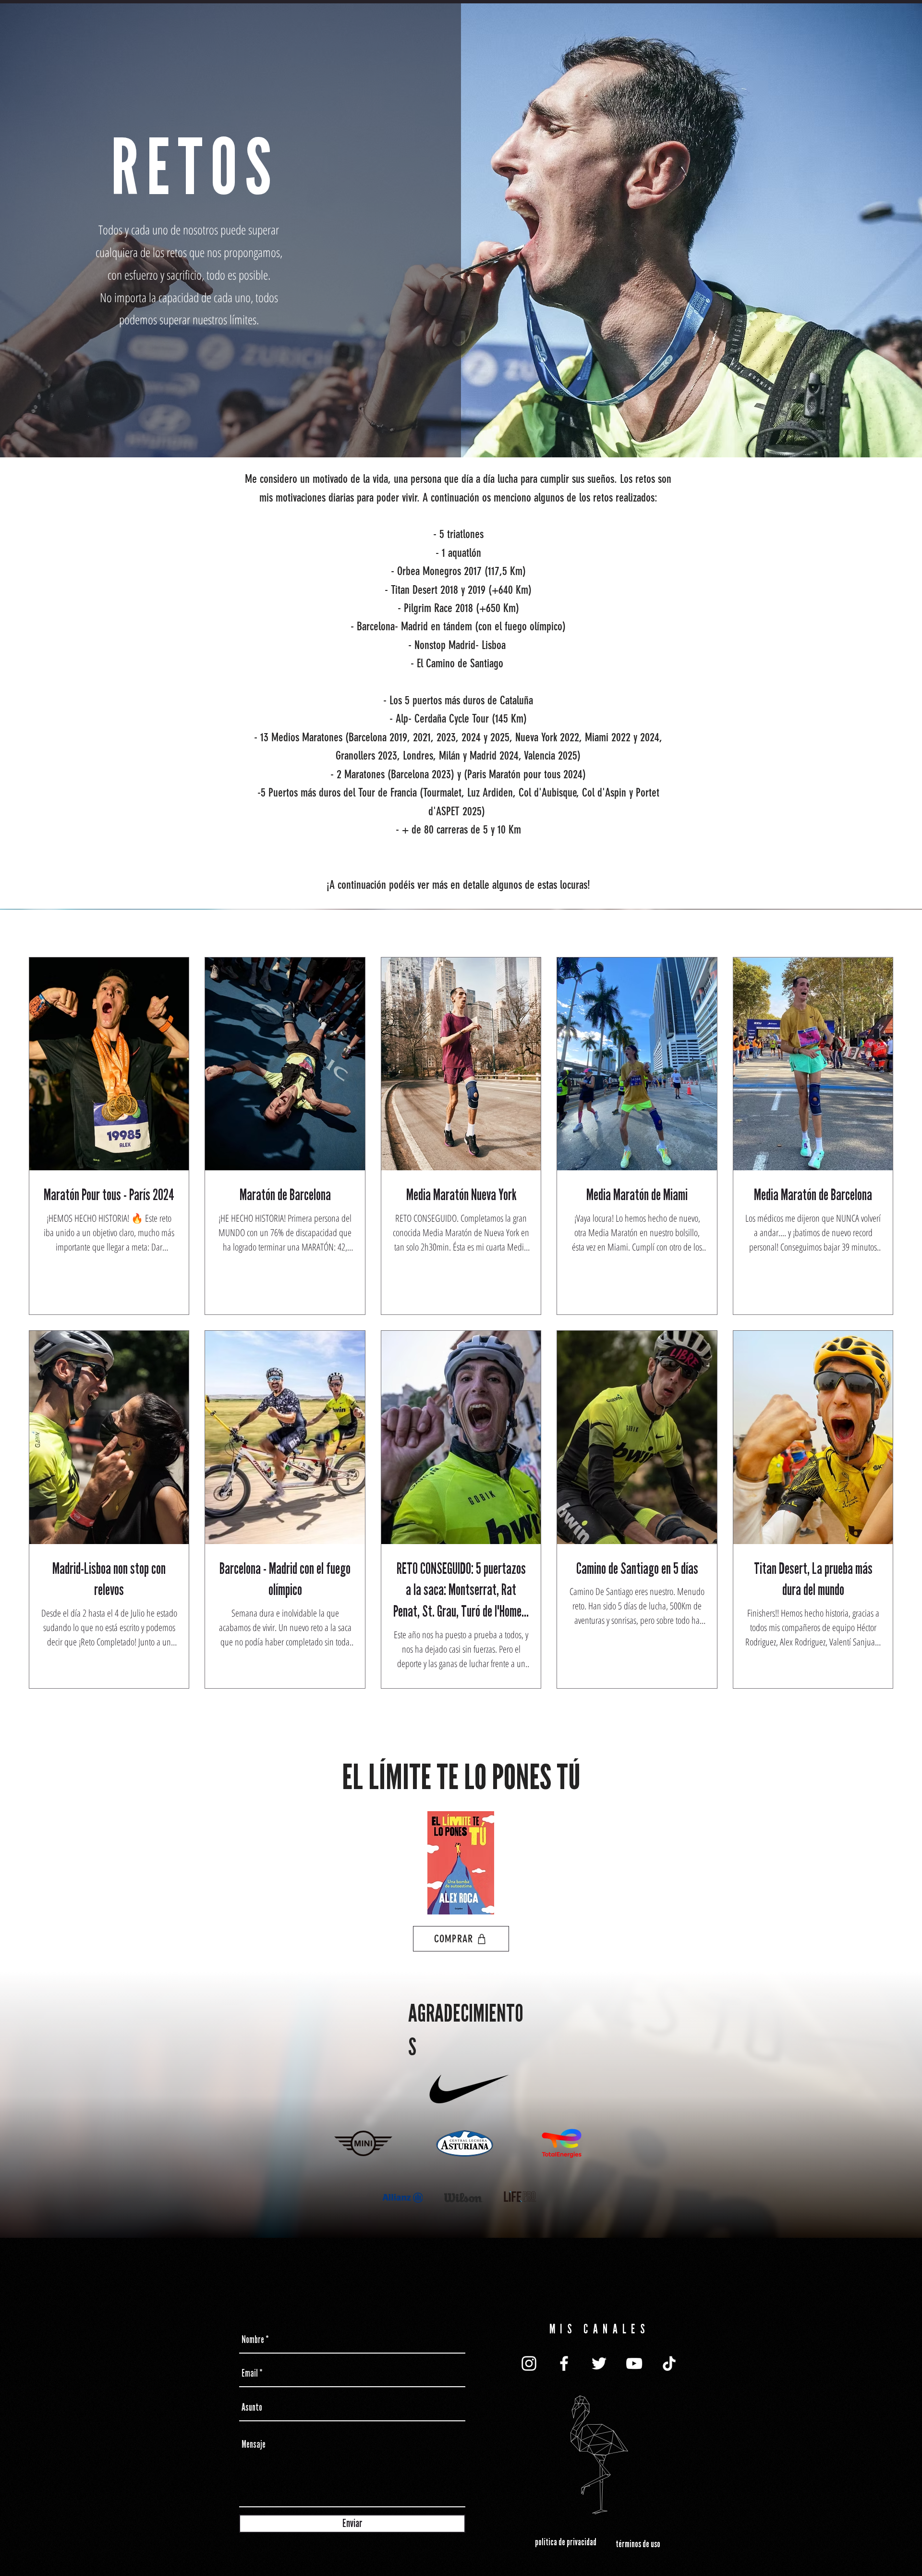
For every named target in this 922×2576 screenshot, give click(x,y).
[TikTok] (669, 2363)
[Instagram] (529, 2363)
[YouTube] (634, 2363)
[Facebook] (564, 2363)
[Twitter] (599, 2363)
